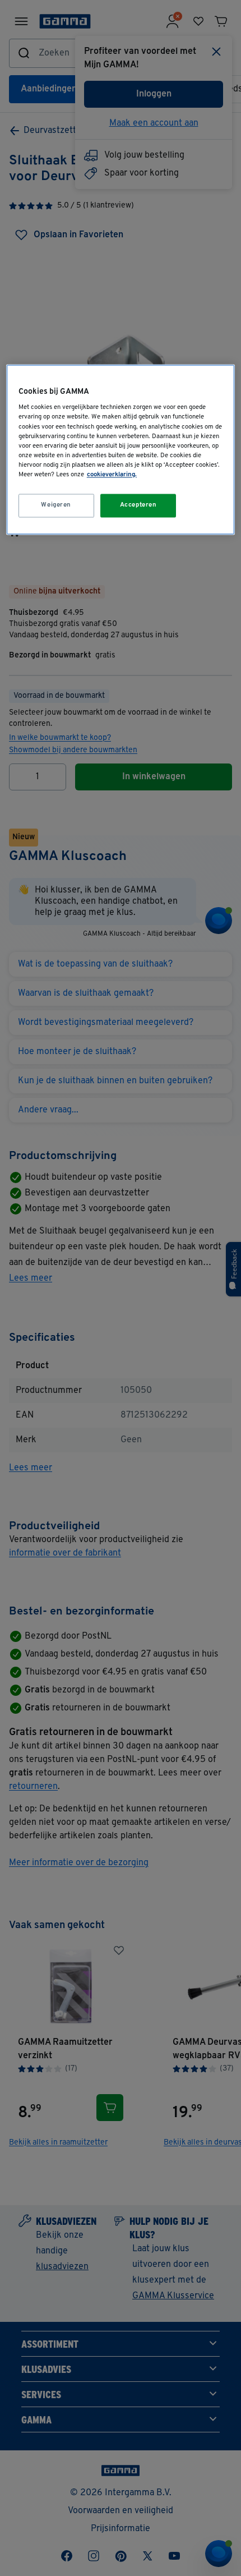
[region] (121, 449)
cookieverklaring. (112, 475)
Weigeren (56, 505)
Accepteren (138, 505)
